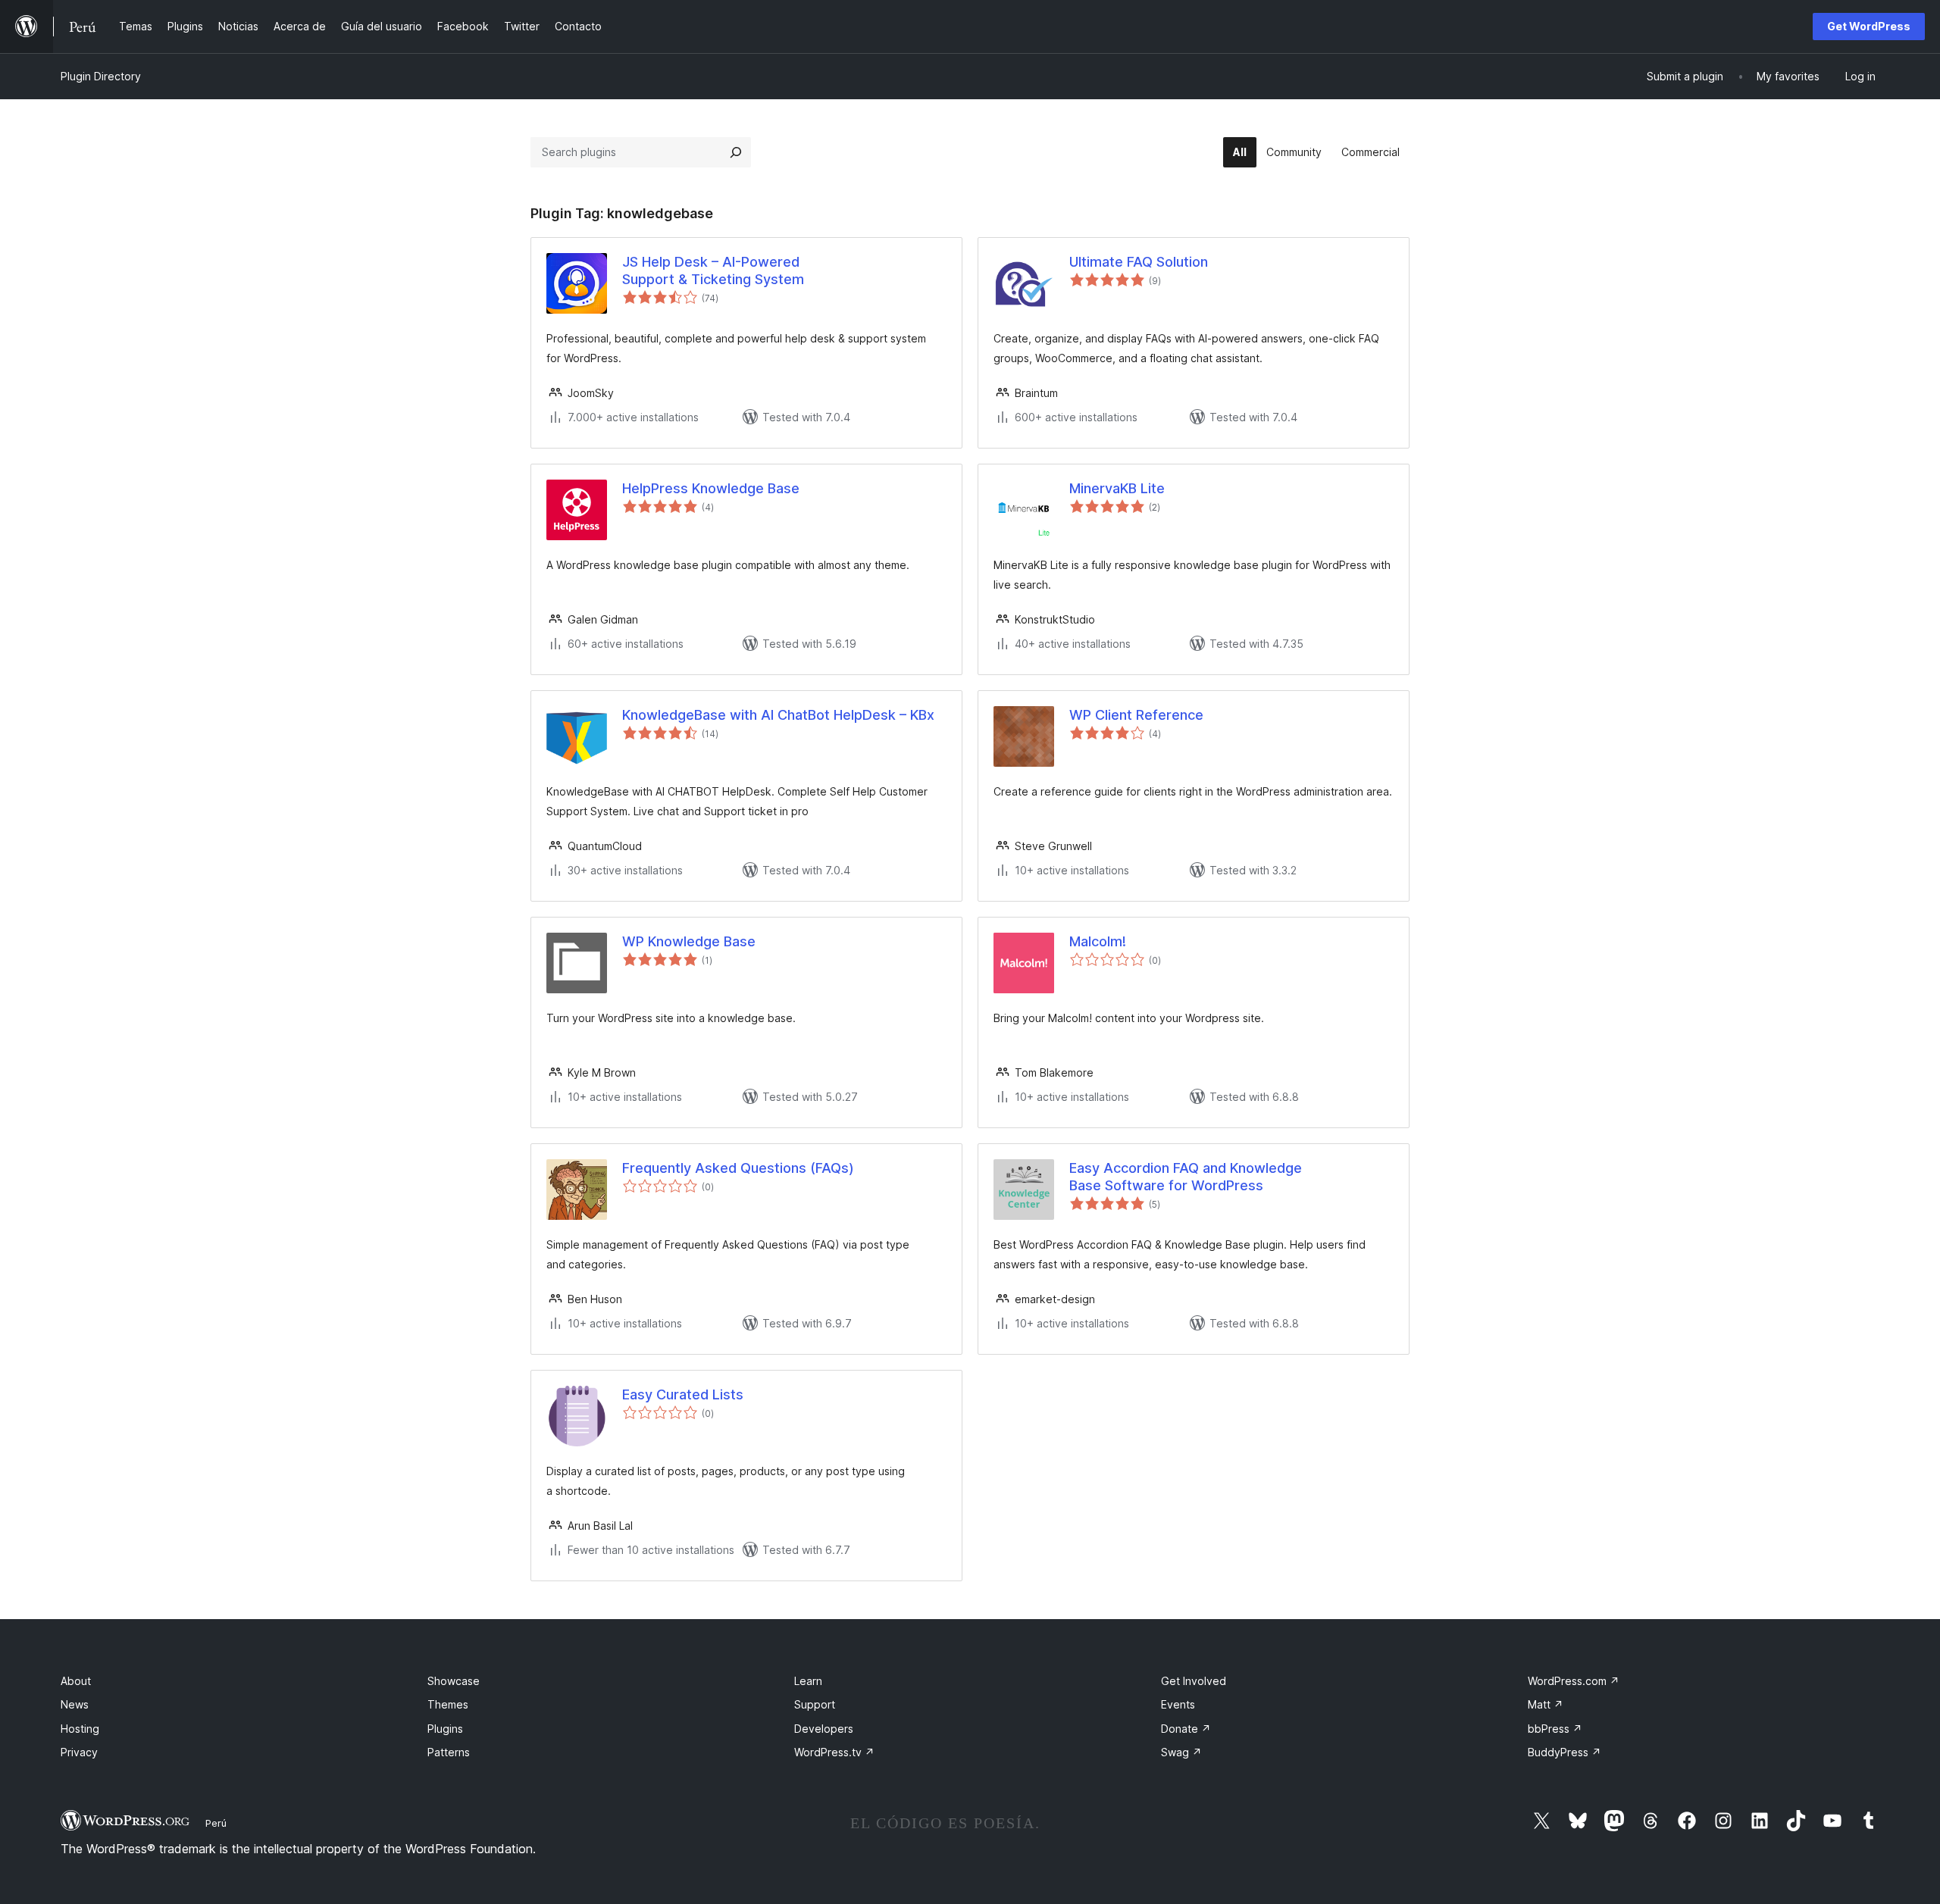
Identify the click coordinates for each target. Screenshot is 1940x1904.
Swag (1181, 1752)
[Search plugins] (736, 152)
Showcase (454, 1681)
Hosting (80, 1729)
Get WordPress (1869, 26)
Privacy (79, 1752)
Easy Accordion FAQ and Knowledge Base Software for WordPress (1186, 1177)
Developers (824, 1729)
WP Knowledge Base (689, 941)
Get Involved (1194, 1681)
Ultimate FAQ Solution (1139, 262)
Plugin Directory (101, 76)
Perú (216, 1823)
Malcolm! (1098, 941)
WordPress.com (1574, 1681)
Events (1178, 1704)
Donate (1186, 1729)
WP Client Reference (1136, 715)
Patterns (449, 1752)
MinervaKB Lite (1117, 488)
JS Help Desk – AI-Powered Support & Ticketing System (713, 270)
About (76, 1681)
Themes (448, 1704)
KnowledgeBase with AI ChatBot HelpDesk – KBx (778, 715)
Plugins (445, 1729)
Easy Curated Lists (683, 1394)
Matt (1546, 1704)
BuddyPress (1565, 1752)
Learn (808, 1681)
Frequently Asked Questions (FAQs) (738, 1168)
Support (815, 1704)
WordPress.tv (834, 1752)
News (75, 1704)
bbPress (1555, 1729)
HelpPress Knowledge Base (711, 488)
